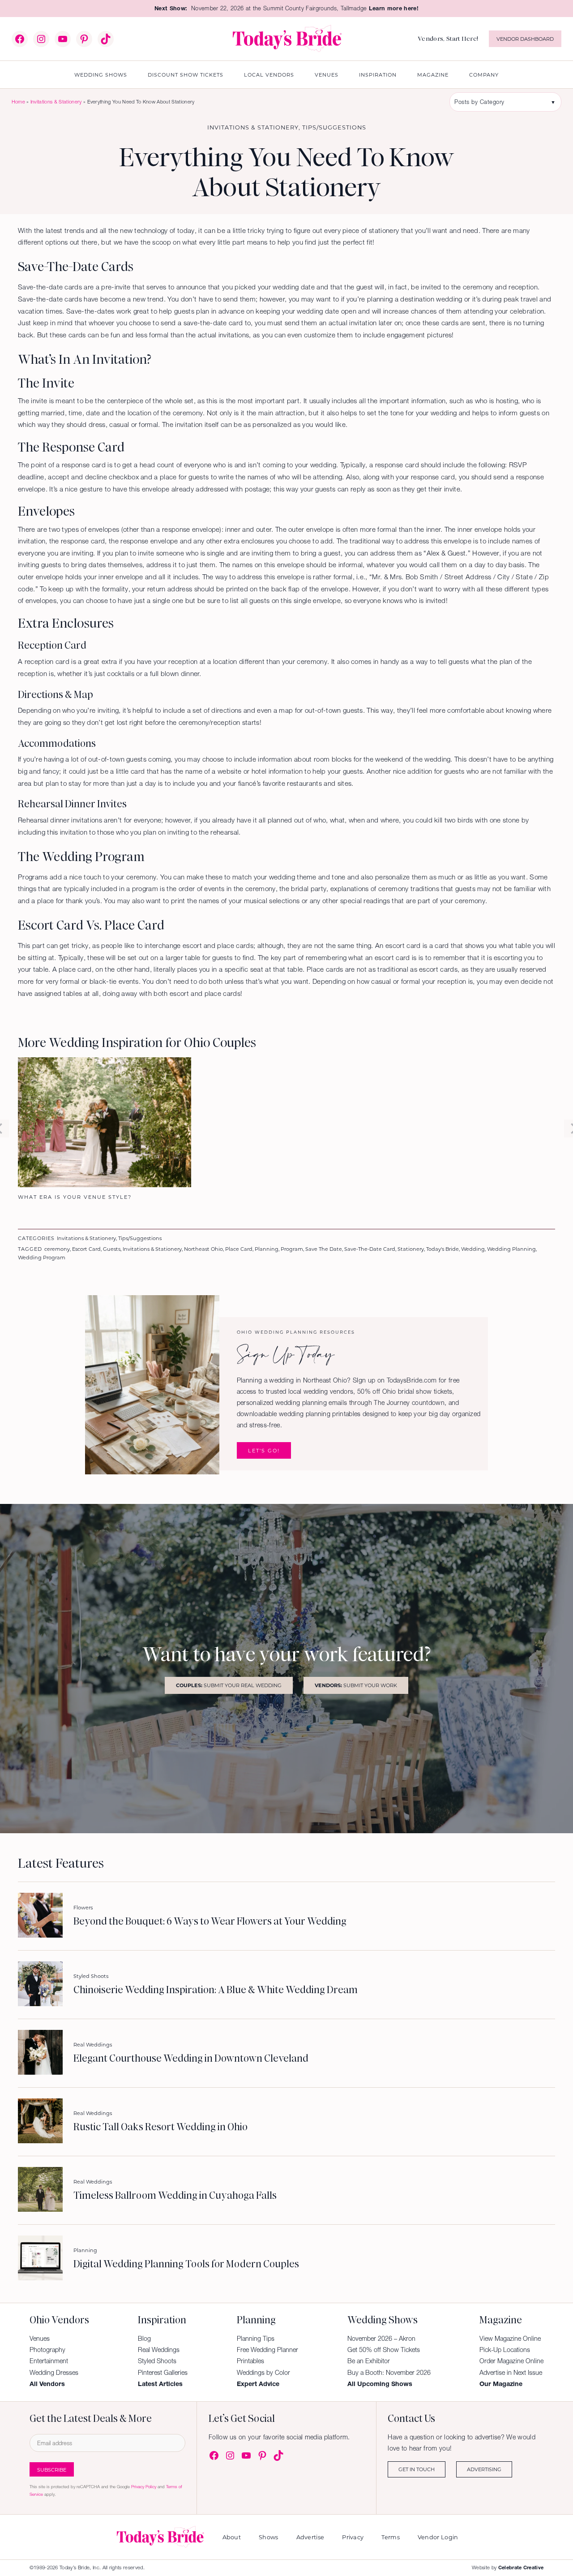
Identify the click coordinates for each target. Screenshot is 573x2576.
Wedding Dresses (54, 2373)
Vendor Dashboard (525, 39)
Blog (144, 2339)
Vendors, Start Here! (448, 39)
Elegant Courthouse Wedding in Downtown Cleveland (191, 2059)
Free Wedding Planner (267, 2350)
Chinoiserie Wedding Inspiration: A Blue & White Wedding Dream (216, 1990)
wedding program (42, 1257)
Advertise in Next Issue (511, 2373)
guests (112, 1249)
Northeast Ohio (203, 1249)
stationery (411, 1249)
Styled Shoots (91, 1976)
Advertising (484, 2469)
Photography (47, 2350)
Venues (40, 2339)
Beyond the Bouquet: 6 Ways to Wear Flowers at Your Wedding (210, 1921)
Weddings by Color (263, 2373)
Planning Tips (256, 2339)
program (292, 1249)
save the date (324, 1249)
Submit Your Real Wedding (229, 1685)
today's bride (443, 1249)
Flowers (83, 1907)
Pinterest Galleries (163, 2373)
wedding (473, 1249)
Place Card (239, 1249)
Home (18, 102)
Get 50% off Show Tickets (384, 2350)
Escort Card (86, 1249)
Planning (267, 1249)
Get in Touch (417, 2469)
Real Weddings (93, 2044)
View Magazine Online (510, 2339)
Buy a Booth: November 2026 (389, 2373)
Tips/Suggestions (334, 127)
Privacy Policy (144, 2487)
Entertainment (49, 2361)
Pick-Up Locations (505, 2350)
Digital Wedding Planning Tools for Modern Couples (186, 2264)
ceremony (57, 1249)
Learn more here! (394, 8)
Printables (250, 2361)
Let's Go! (264, 1450)
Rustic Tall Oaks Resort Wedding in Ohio (160, 2127)
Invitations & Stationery (56, 102)
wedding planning (511, 1249)
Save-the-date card (370, 1249)
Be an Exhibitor (369, 2361)
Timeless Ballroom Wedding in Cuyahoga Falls (175, 2196)
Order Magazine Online (511, 2361)
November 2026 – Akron (381, 2339)
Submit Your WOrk (356, 1685)
